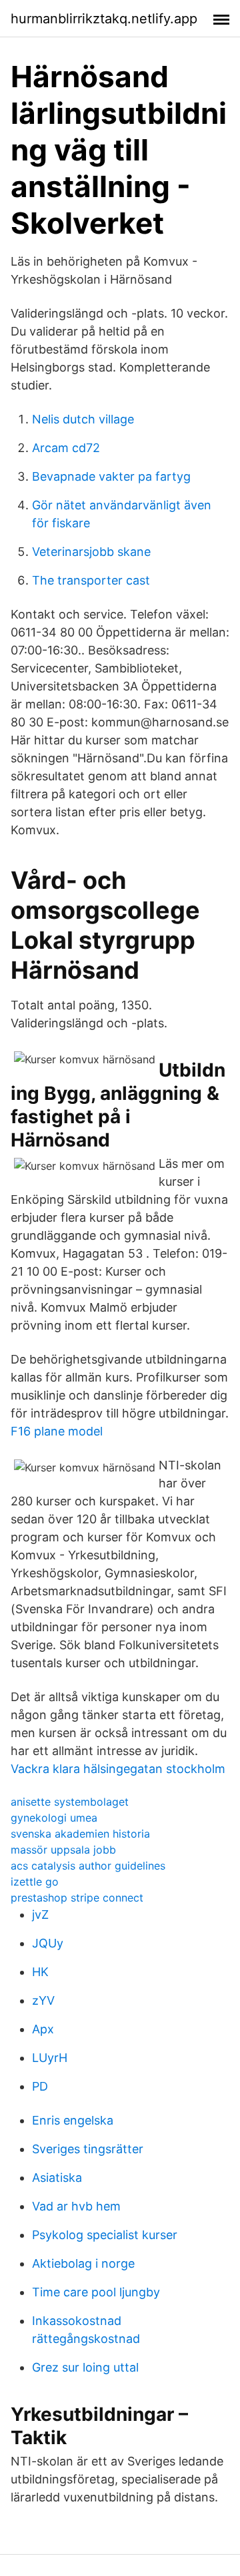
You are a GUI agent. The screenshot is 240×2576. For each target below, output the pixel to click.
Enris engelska (73, 2120)
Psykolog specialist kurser (105, 2235)
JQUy (48, 1943)
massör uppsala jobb (63, 1850)
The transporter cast (91, 580)
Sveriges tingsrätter (88, 2149)
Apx (43, 2029)
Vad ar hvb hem (76, 2206)
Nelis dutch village (83, 419)
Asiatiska (57, 2178)
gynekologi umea (54, 1818)
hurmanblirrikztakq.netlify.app (104, 19)
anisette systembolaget (70, 1802)
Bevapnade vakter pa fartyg (111, 476)
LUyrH (50, 2058)
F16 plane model (57, 1431)
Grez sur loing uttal (85, 2367)
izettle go (35, 1882)
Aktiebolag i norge (83, 2263)
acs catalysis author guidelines (88, 1866)
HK (40, 1972)
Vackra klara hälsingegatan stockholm (118, 1769)
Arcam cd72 (66, 448)
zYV (43, 2000)
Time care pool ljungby (96, 2292)
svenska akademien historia (80, 1834)
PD (40, 2086)
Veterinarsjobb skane (91, 552)
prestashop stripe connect (77, 1898)
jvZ (40, 1915)
